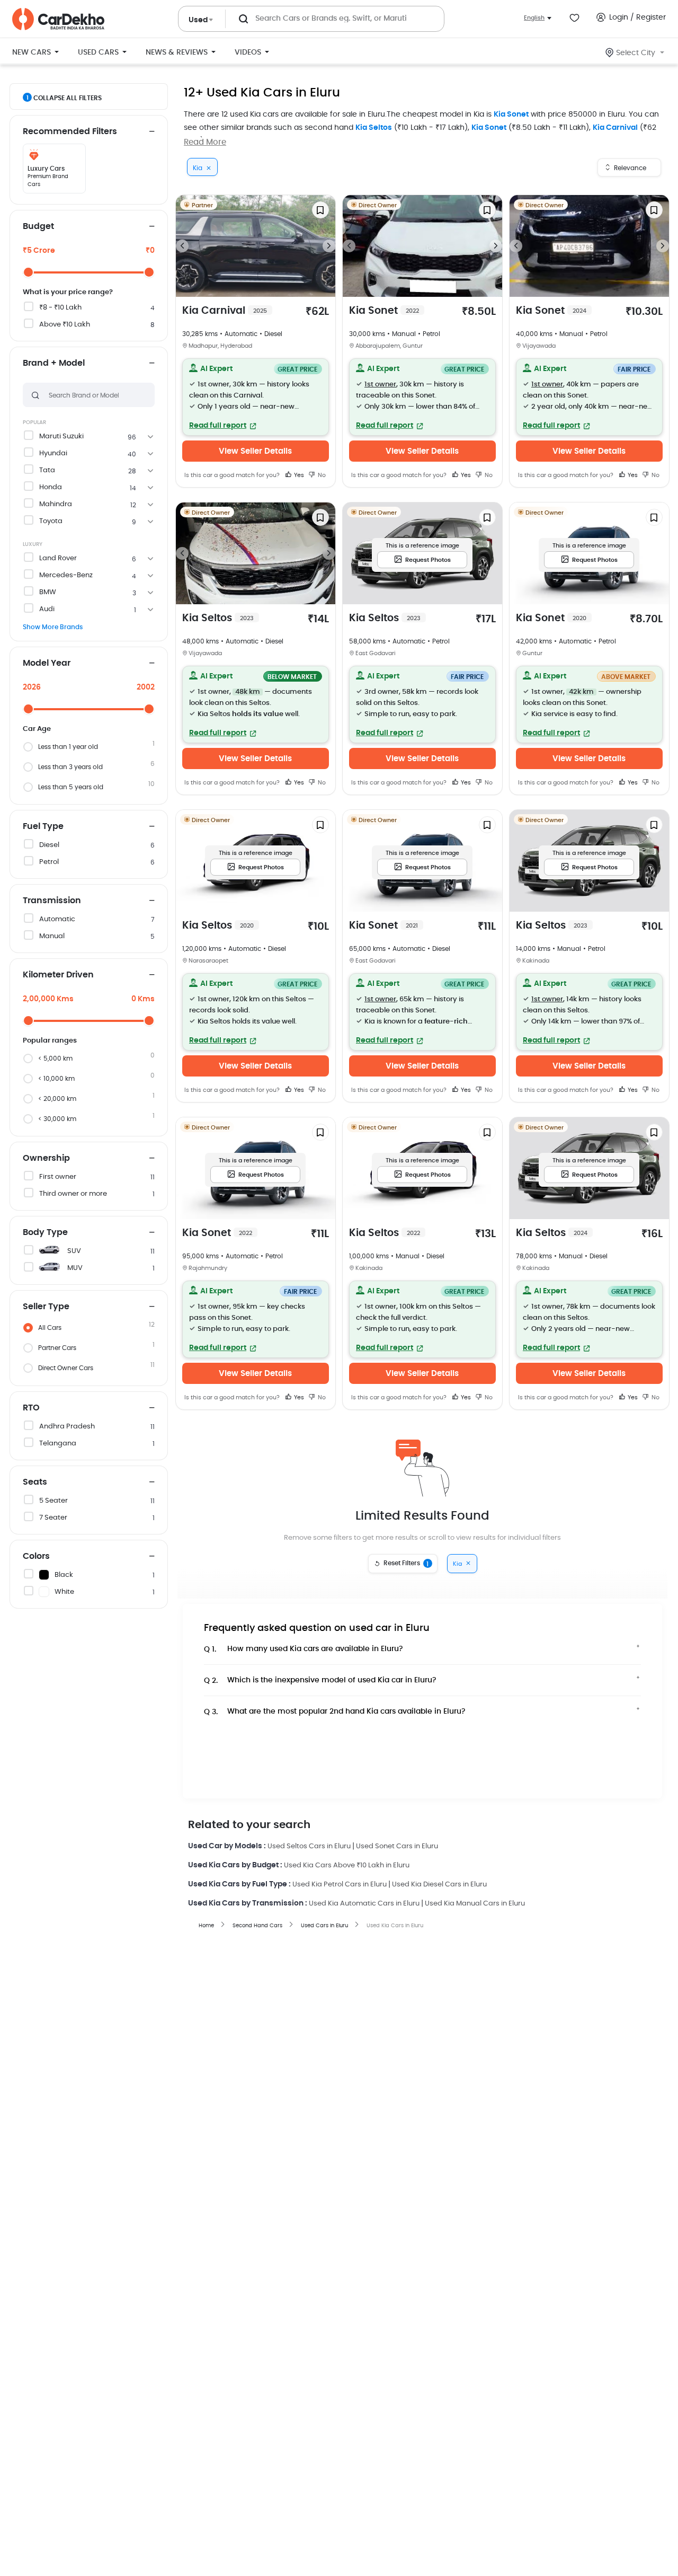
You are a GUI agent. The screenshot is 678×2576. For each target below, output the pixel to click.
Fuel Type (43, 826)
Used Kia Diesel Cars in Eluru (439, 1885)
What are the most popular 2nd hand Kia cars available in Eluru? (335, 1712)
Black (64, 1575)
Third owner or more (73, 1194)
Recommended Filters (70, 131)
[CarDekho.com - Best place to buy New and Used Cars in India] (58, 19)
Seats (35, 1482)
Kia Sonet (511, 114)
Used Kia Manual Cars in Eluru (475, 1904)
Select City (636, 53)
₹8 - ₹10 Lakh (60, 308)
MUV (75, 1268)
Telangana (58, 1444)
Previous (182, 246)
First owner (58, 1177)
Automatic (57, 919)
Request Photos (428, 560)
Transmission (52, 901)
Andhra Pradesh (67, 1427)
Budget (38, 226)
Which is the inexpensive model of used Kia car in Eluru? (320, 1680)
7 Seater (53, 1518)
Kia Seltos (374, 128)
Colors (36, 1556)
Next (329, 246)
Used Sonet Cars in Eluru (397, 1846)
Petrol (49, 862)
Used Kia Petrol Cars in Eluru (340, 1885)
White (64, 1592)
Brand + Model (54, 363)
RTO (31, 1408)
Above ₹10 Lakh (65, 325)
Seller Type (46, 1307)
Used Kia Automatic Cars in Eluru (364, 1904)
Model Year (47, 663)
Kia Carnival (615, 128)
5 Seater (53, 1501)
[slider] (28, 272)
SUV (74, 1251)
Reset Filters (406, 1564)
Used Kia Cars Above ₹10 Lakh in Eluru (347, 1865)
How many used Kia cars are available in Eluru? (304, 1649)
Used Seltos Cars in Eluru (309, 1846)
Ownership (46, 1158)
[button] (256, 397)
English (534, 18)
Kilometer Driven (58, 975)
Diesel (49, 845)
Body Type (45, 1232)
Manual (52, 936)
